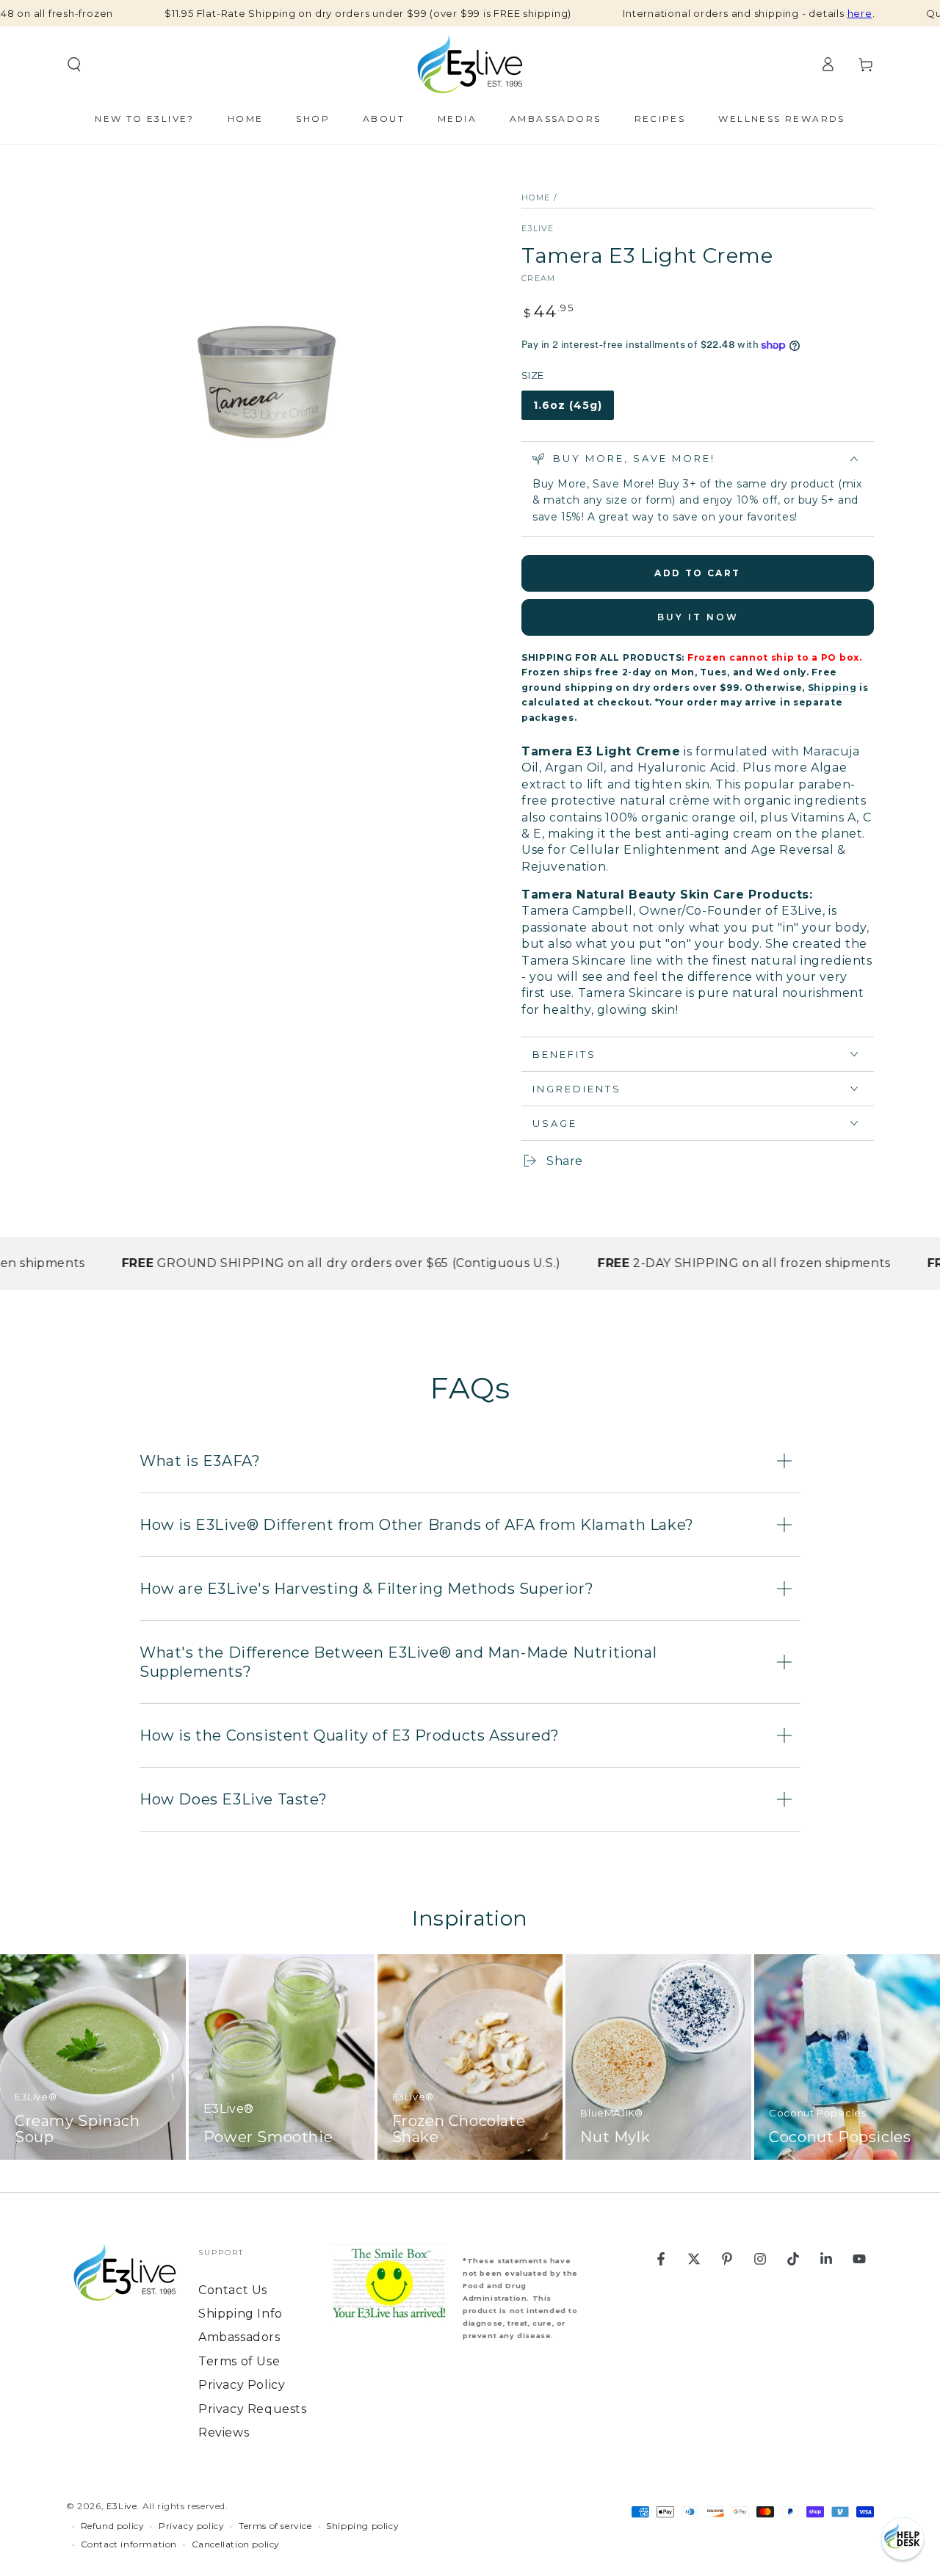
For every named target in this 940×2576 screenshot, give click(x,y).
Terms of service (275, 2526)
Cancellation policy (236, 2544)
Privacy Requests (253, 2409)
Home (536, 197)
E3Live (538, 228)
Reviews (224, 2432)
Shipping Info (241, 2314)
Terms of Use (239, 2361)
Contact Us (233, 2290)
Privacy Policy (242, 2385)
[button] (903, 2539)
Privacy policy (191, 2526)
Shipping (832, 687)
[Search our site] (74, 65)
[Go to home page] (470, 65)
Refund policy (113, 2526)
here (860, 13)
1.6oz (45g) (568, 409)
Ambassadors (239, 2337)
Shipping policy (362, 2526)
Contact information (129, 2544)
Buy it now (698, 617)
